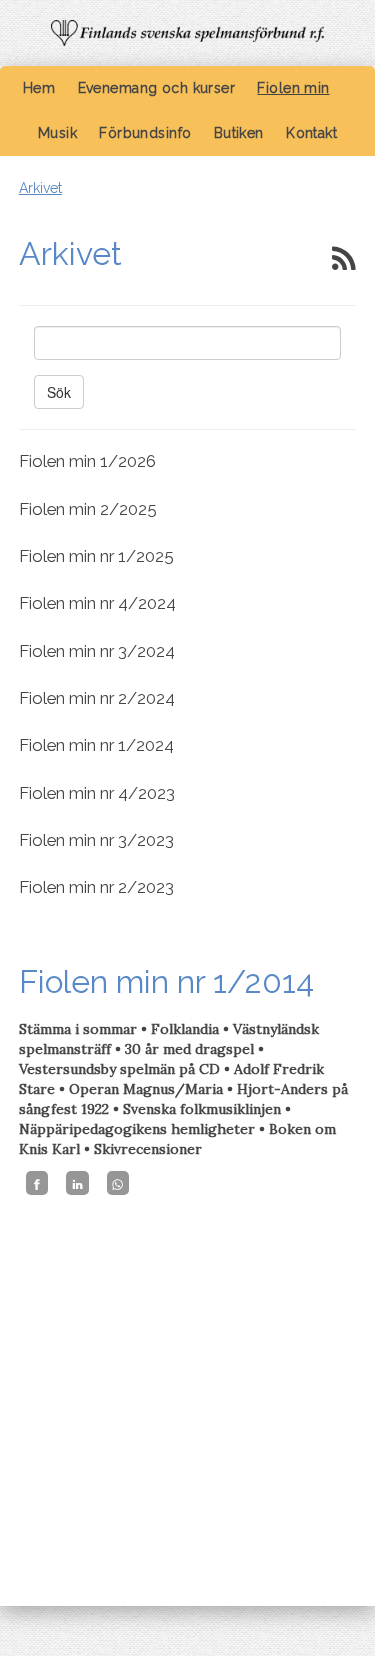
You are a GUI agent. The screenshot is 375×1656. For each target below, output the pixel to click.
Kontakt (311, 133)
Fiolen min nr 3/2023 (96, 840)
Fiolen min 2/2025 (88, 509)
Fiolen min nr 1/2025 (96, 556)
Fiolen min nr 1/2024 (96, 745)
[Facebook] (37, 1183)
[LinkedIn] (77, 1183)
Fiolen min (293, 88)
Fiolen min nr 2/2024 (97, 698)
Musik (57, 133)
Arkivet (40, 188)
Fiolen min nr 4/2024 (97, 603)
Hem (39, 88)
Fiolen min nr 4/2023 (97, 793)
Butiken (239, 133)
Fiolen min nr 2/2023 (96, 887)
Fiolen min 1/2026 (87, 461)
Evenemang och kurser (156, 88)
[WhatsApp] (118, 1183)
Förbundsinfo (145, 133)
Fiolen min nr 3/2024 (97, 651)
